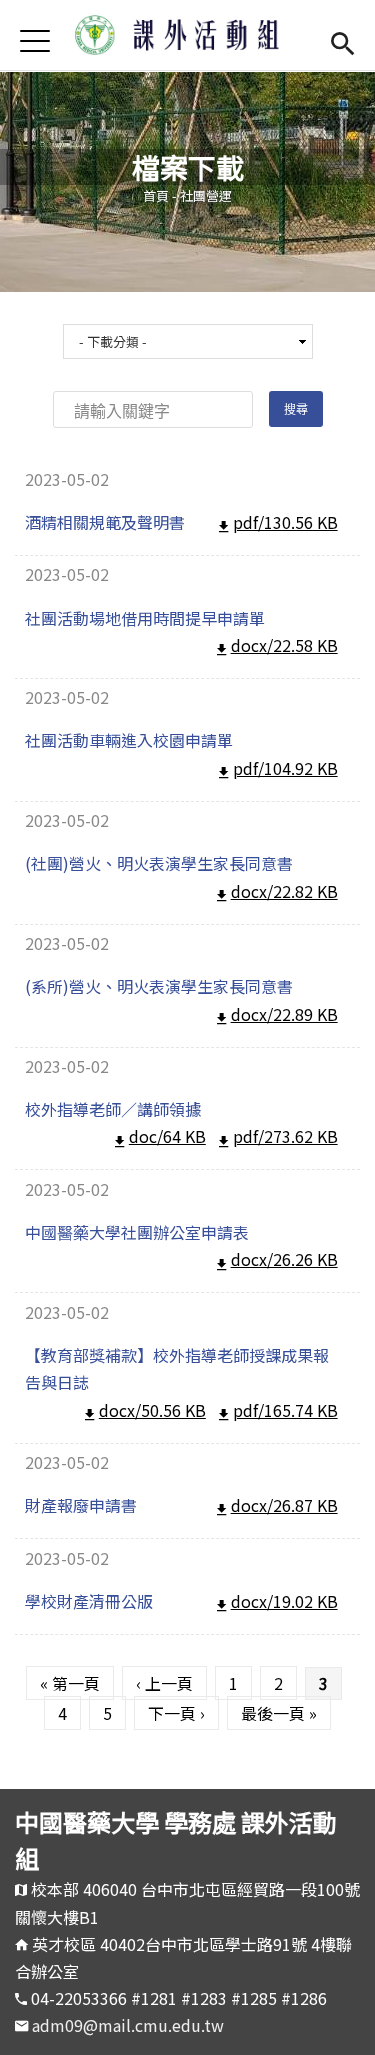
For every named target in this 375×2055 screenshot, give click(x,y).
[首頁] (188, 35)
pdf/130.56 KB (285, 522)
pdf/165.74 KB (285, 1410)
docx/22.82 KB (284, 891)
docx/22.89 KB (284, 1014)
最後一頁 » (279, 1713)
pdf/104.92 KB (285, 768)
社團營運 (206, 195)
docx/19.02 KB (284, 1601)
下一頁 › (176, 1713)
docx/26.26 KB (284, 1259)
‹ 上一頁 (164, 1683)
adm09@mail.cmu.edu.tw (128, 2025)
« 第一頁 (70, 1683)
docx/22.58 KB (284, 645)
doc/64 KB (167, 1136)
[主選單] (35, 40)
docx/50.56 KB (152, 1410)
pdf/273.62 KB (285, 1136)
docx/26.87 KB (284, 1505)
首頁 (156, 195)
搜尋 (342, 40)
